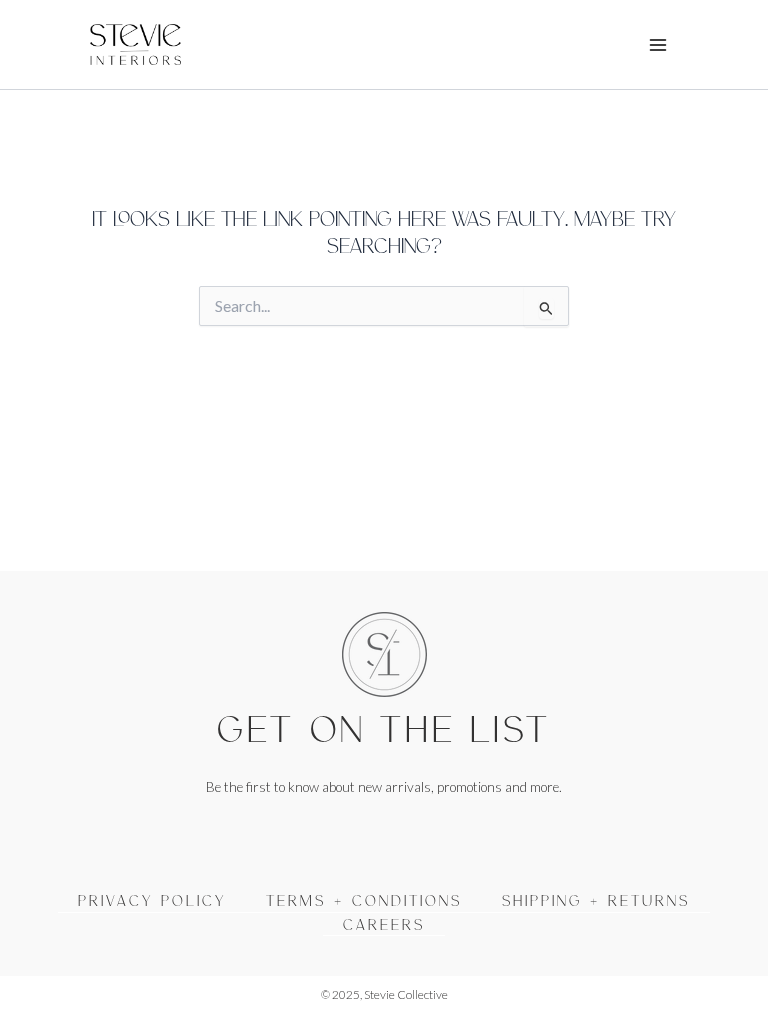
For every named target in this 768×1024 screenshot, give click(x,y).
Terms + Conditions (364, 900)
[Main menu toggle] (658, 44)
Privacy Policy (152, 900)
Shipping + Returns (596, 900)
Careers (384, 924)
